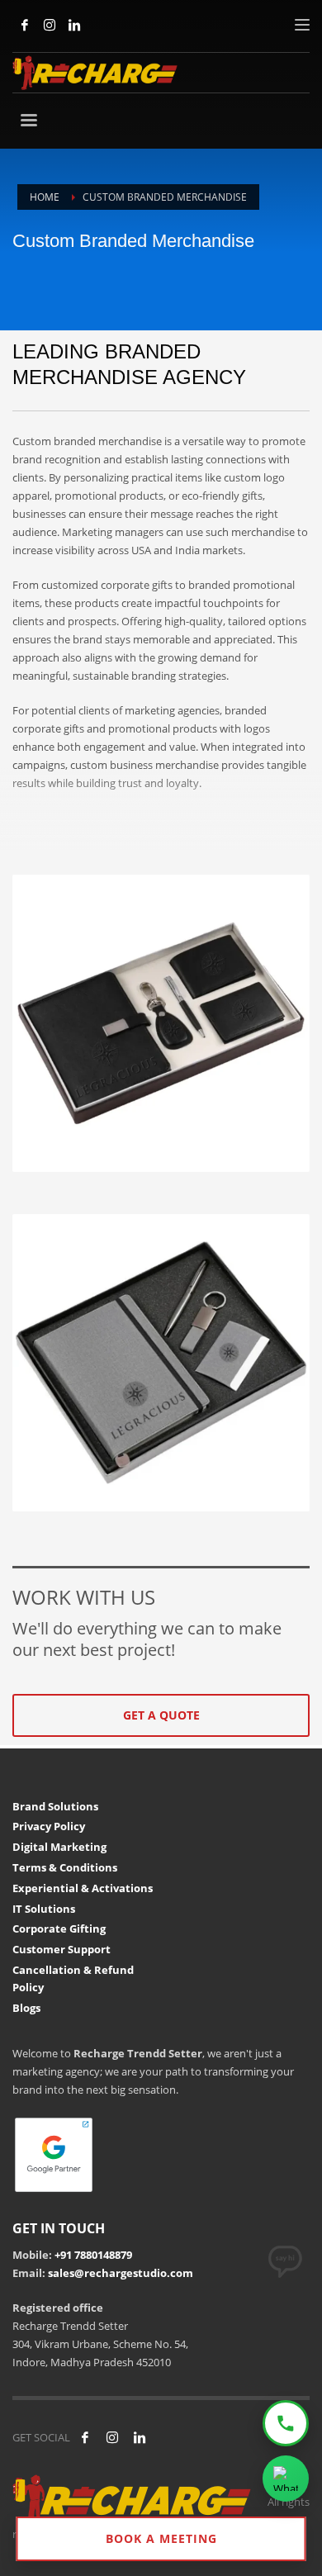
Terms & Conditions (65, 1867)
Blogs (26, 2008)
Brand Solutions (55, 1806)
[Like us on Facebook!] (85, 2437)
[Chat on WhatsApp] (286, 2479)
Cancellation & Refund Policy (73, 1978)
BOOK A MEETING (161, 2538)
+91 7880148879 (93, 2255)
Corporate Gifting (59, 1928)
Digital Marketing (59, 1847)
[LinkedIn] (74, 25)
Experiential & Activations (83, 1888)
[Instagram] (50, 25)
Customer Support (62, 1949)
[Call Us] (286, 2423)
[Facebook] (25, 25)
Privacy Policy (49, 1826)
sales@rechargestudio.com (121, 2273)
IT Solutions (44, 1909)
